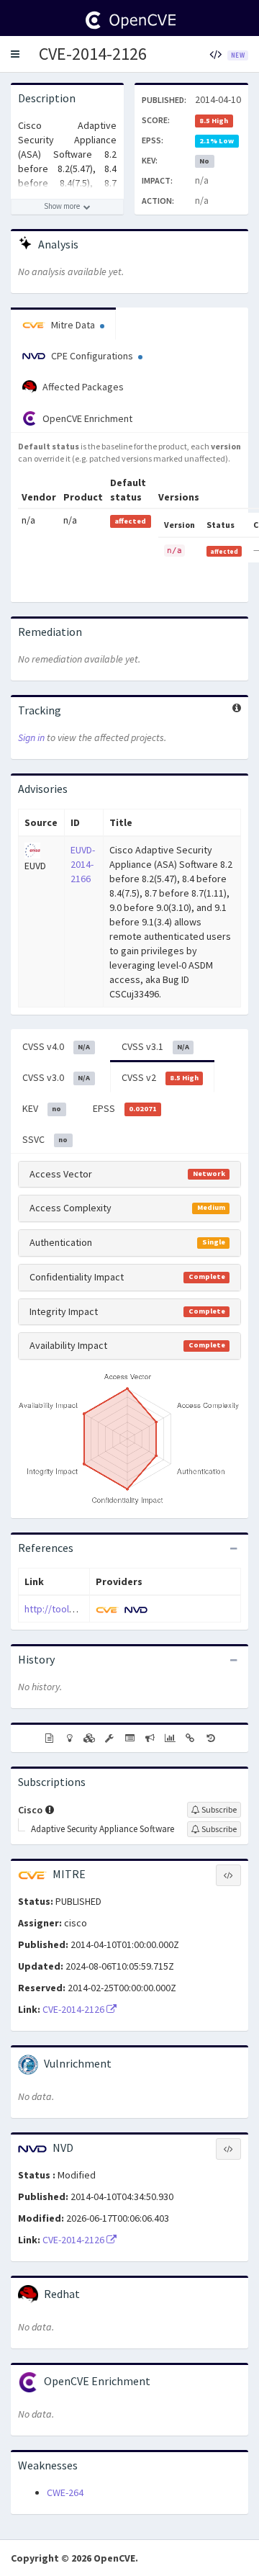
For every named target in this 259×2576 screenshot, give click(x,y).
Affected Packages (82, 387)
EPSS (125, 1108)
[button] (15, 54)
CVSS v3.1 (155, 1046)
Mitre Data (73, 325)
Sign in (31, 737)
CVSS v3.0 (56, 1077)
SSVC (45, 1139)
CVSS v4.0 (56, 1046)
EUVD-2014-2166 (83, 864)
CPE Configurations (92, 356)
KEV (42, 1108)
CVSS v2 (160, 1077)
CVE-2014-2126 (93, 54)
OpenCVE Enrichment (86, 418)
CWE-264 (65, 2492)
